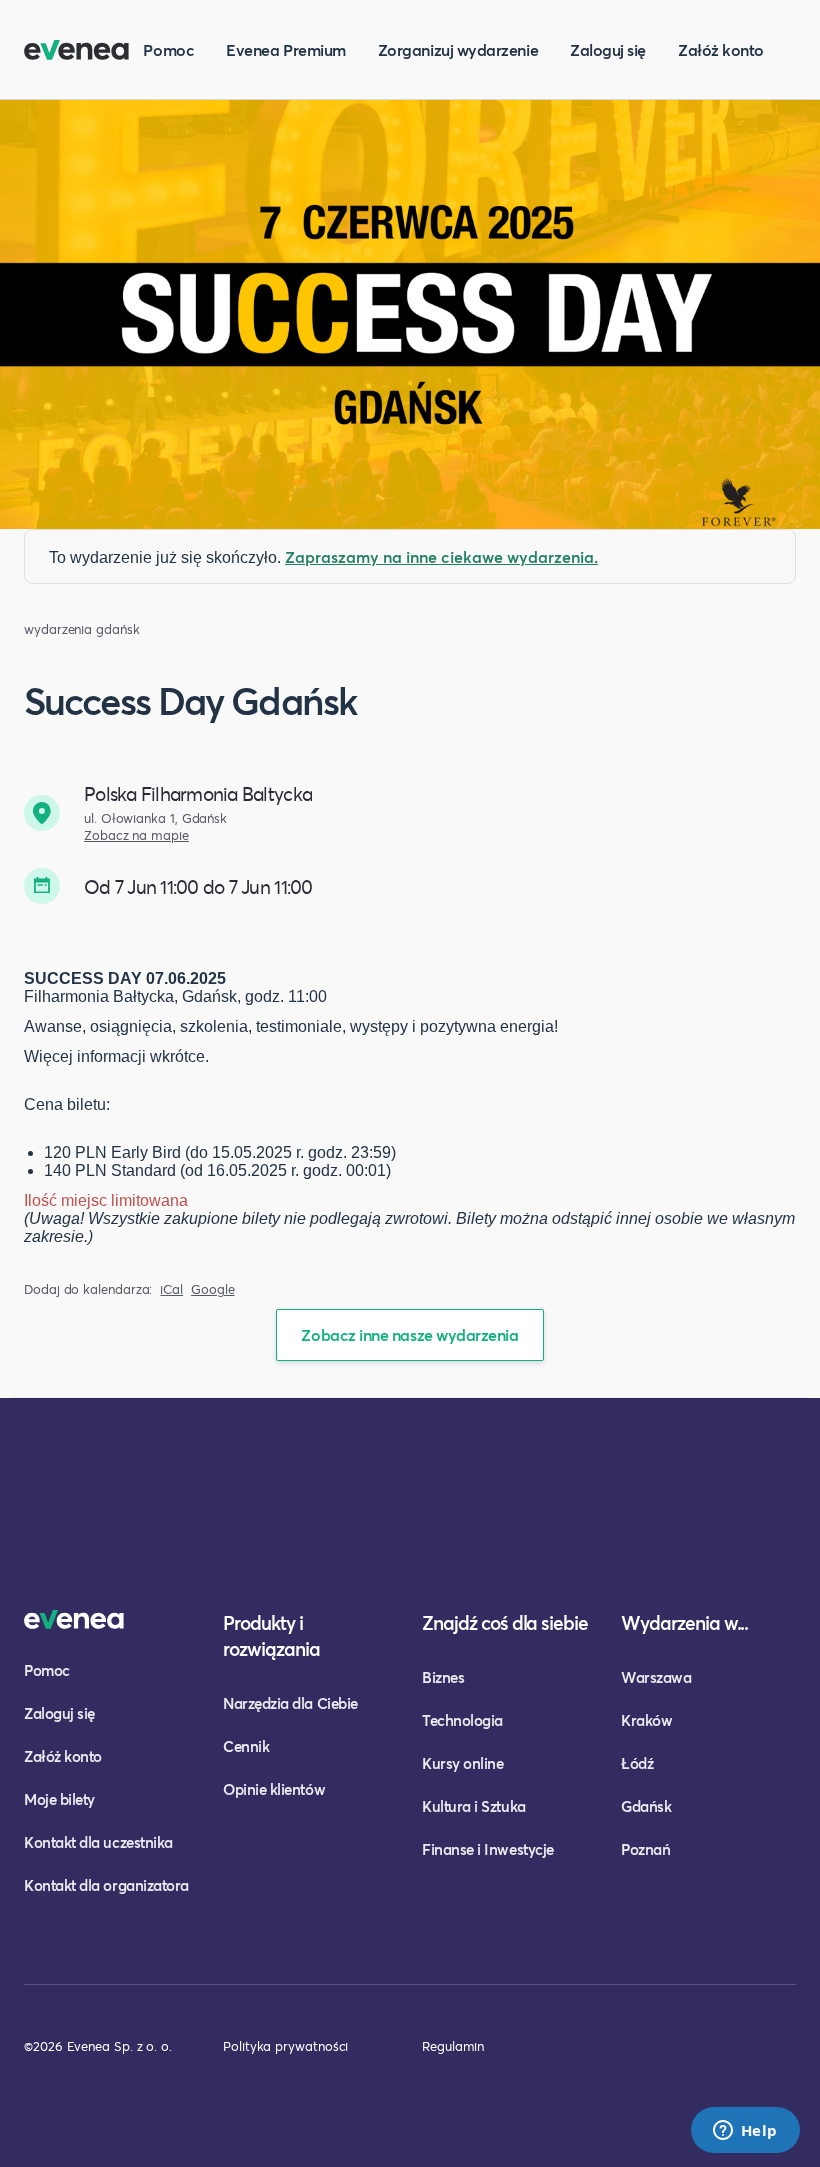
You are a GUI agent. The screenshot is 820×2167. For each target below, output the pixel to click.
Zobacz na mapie (136, 835)
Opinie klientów (274, 1789)
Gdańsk (646, 1806)
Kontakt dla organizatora (106, 1885)
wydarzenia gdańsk (82, 629)
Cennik (246, 1746)
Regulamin (453, 2046)
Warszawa (656, 1677)
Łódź (637, 1763)
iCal (171, 1289)
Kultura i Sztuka (474, 1806)
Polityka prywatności (285, 2046)
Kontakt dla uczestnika (98, 1842)
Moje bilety (59, 1799)
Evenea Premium (286, 49)
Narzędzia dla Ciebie (290, 1703)
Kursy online (462, 1763)
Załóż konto (721, 49)
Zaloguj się (608, 49)
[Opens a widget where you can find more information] (745, 2132)
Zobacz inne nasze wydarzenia (409, 1334)
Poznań (645, 1849)
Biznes (443, 1677)
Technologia (462, 1720)
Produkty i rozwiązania (271, 1635)
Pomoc (168, 49)
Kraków (646, 1720)
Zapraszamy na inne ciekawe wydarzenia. (441, 556)
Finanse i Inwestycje (488, 1849)
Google (213, 1289)
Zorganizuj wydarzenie (458, 49)
